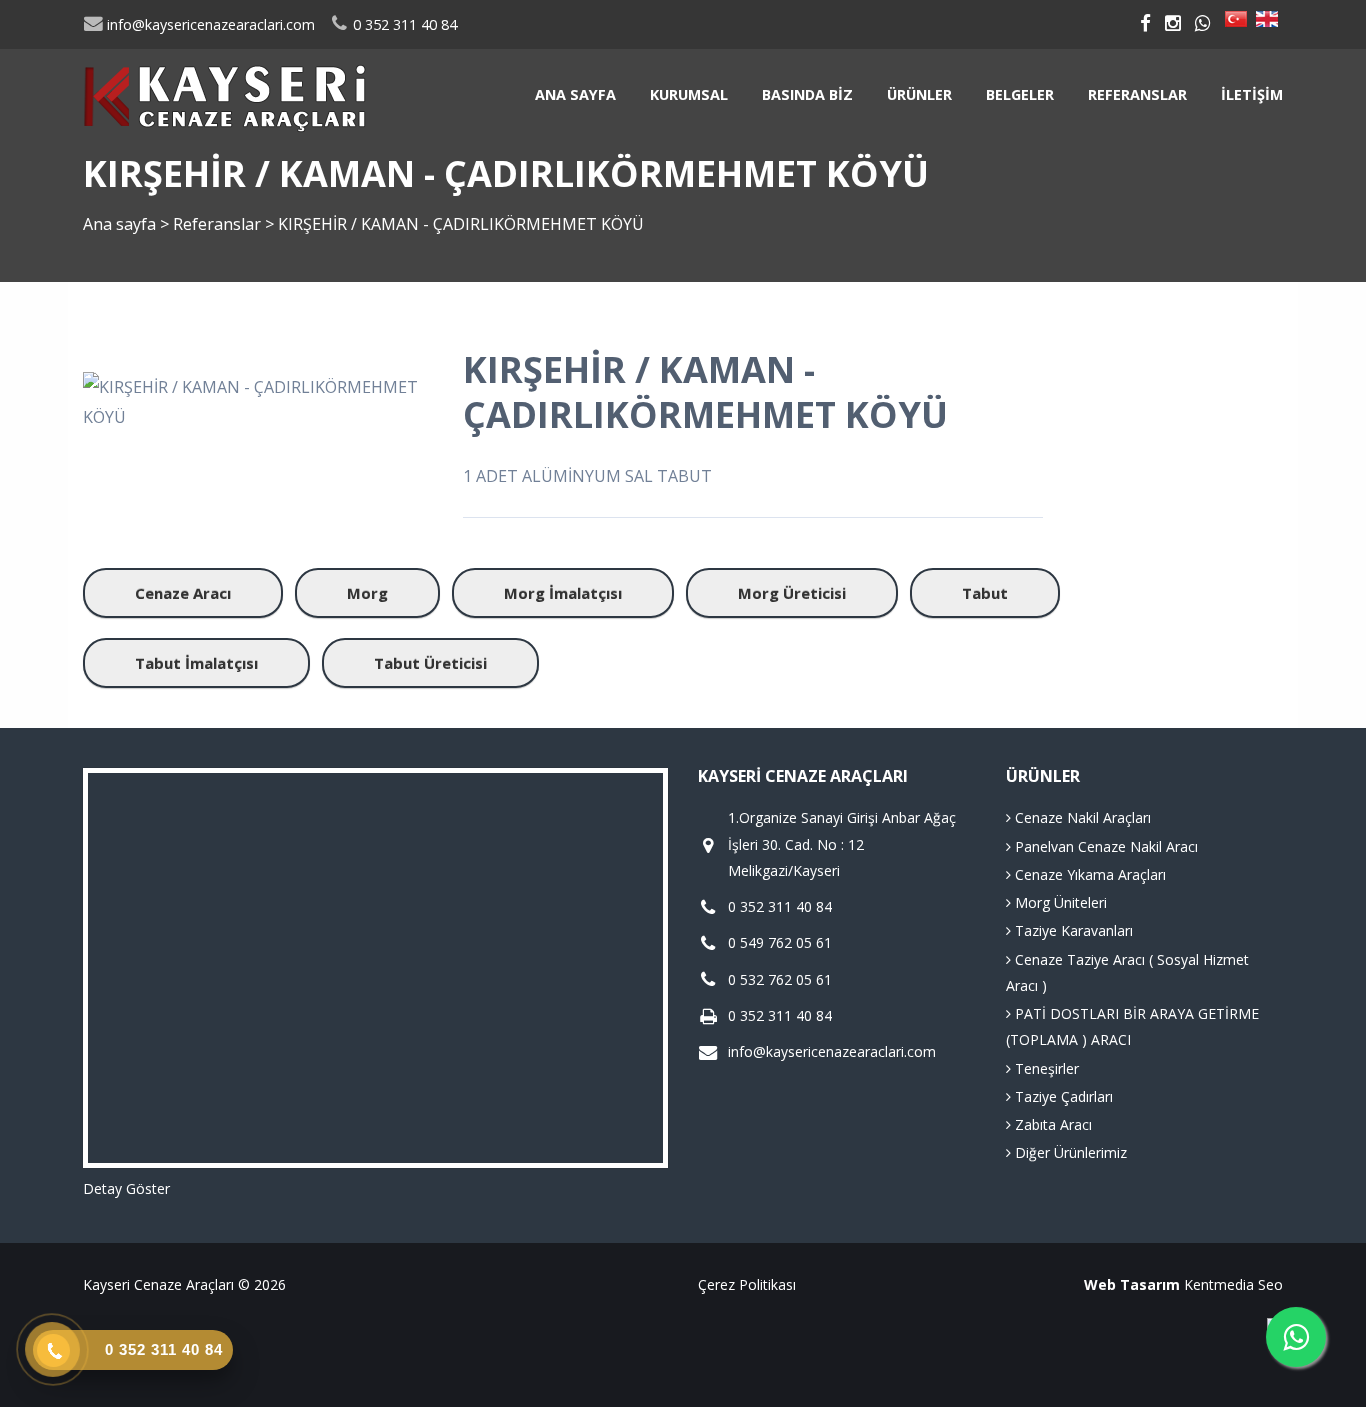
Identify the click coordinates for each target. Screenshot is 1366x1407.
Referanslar (1137, 94)
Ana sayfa (575, 94)
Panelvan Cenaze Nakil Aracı (1104, 846)
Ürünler (919, 94)
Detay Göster (126, 1188)
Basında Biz (807, 94)
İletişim (1252, 94)
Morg (367, 593)
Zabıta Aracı (1051, 1124)
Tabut (985, 593)
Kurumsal (689, 94)
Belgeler (1020, 94)
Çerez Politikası (747, 1284)
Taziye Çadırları (1062, 1096)
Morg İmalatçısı (563, 593)
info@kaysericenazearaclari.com (209, 24)
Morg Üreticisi (792, 593)
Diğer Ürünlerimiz (1069, 1152)
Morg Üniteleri (1059, 902)
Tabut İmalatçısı (196, 663)
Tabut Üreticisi (430, 663)
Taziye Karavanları (1072, 930)
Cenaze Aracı (183, 593)
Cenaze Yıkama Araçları (1088, 874)
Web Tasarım (1132, 1284)
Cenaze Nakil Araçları (1081, 817)
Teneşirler (1045, 1068)
